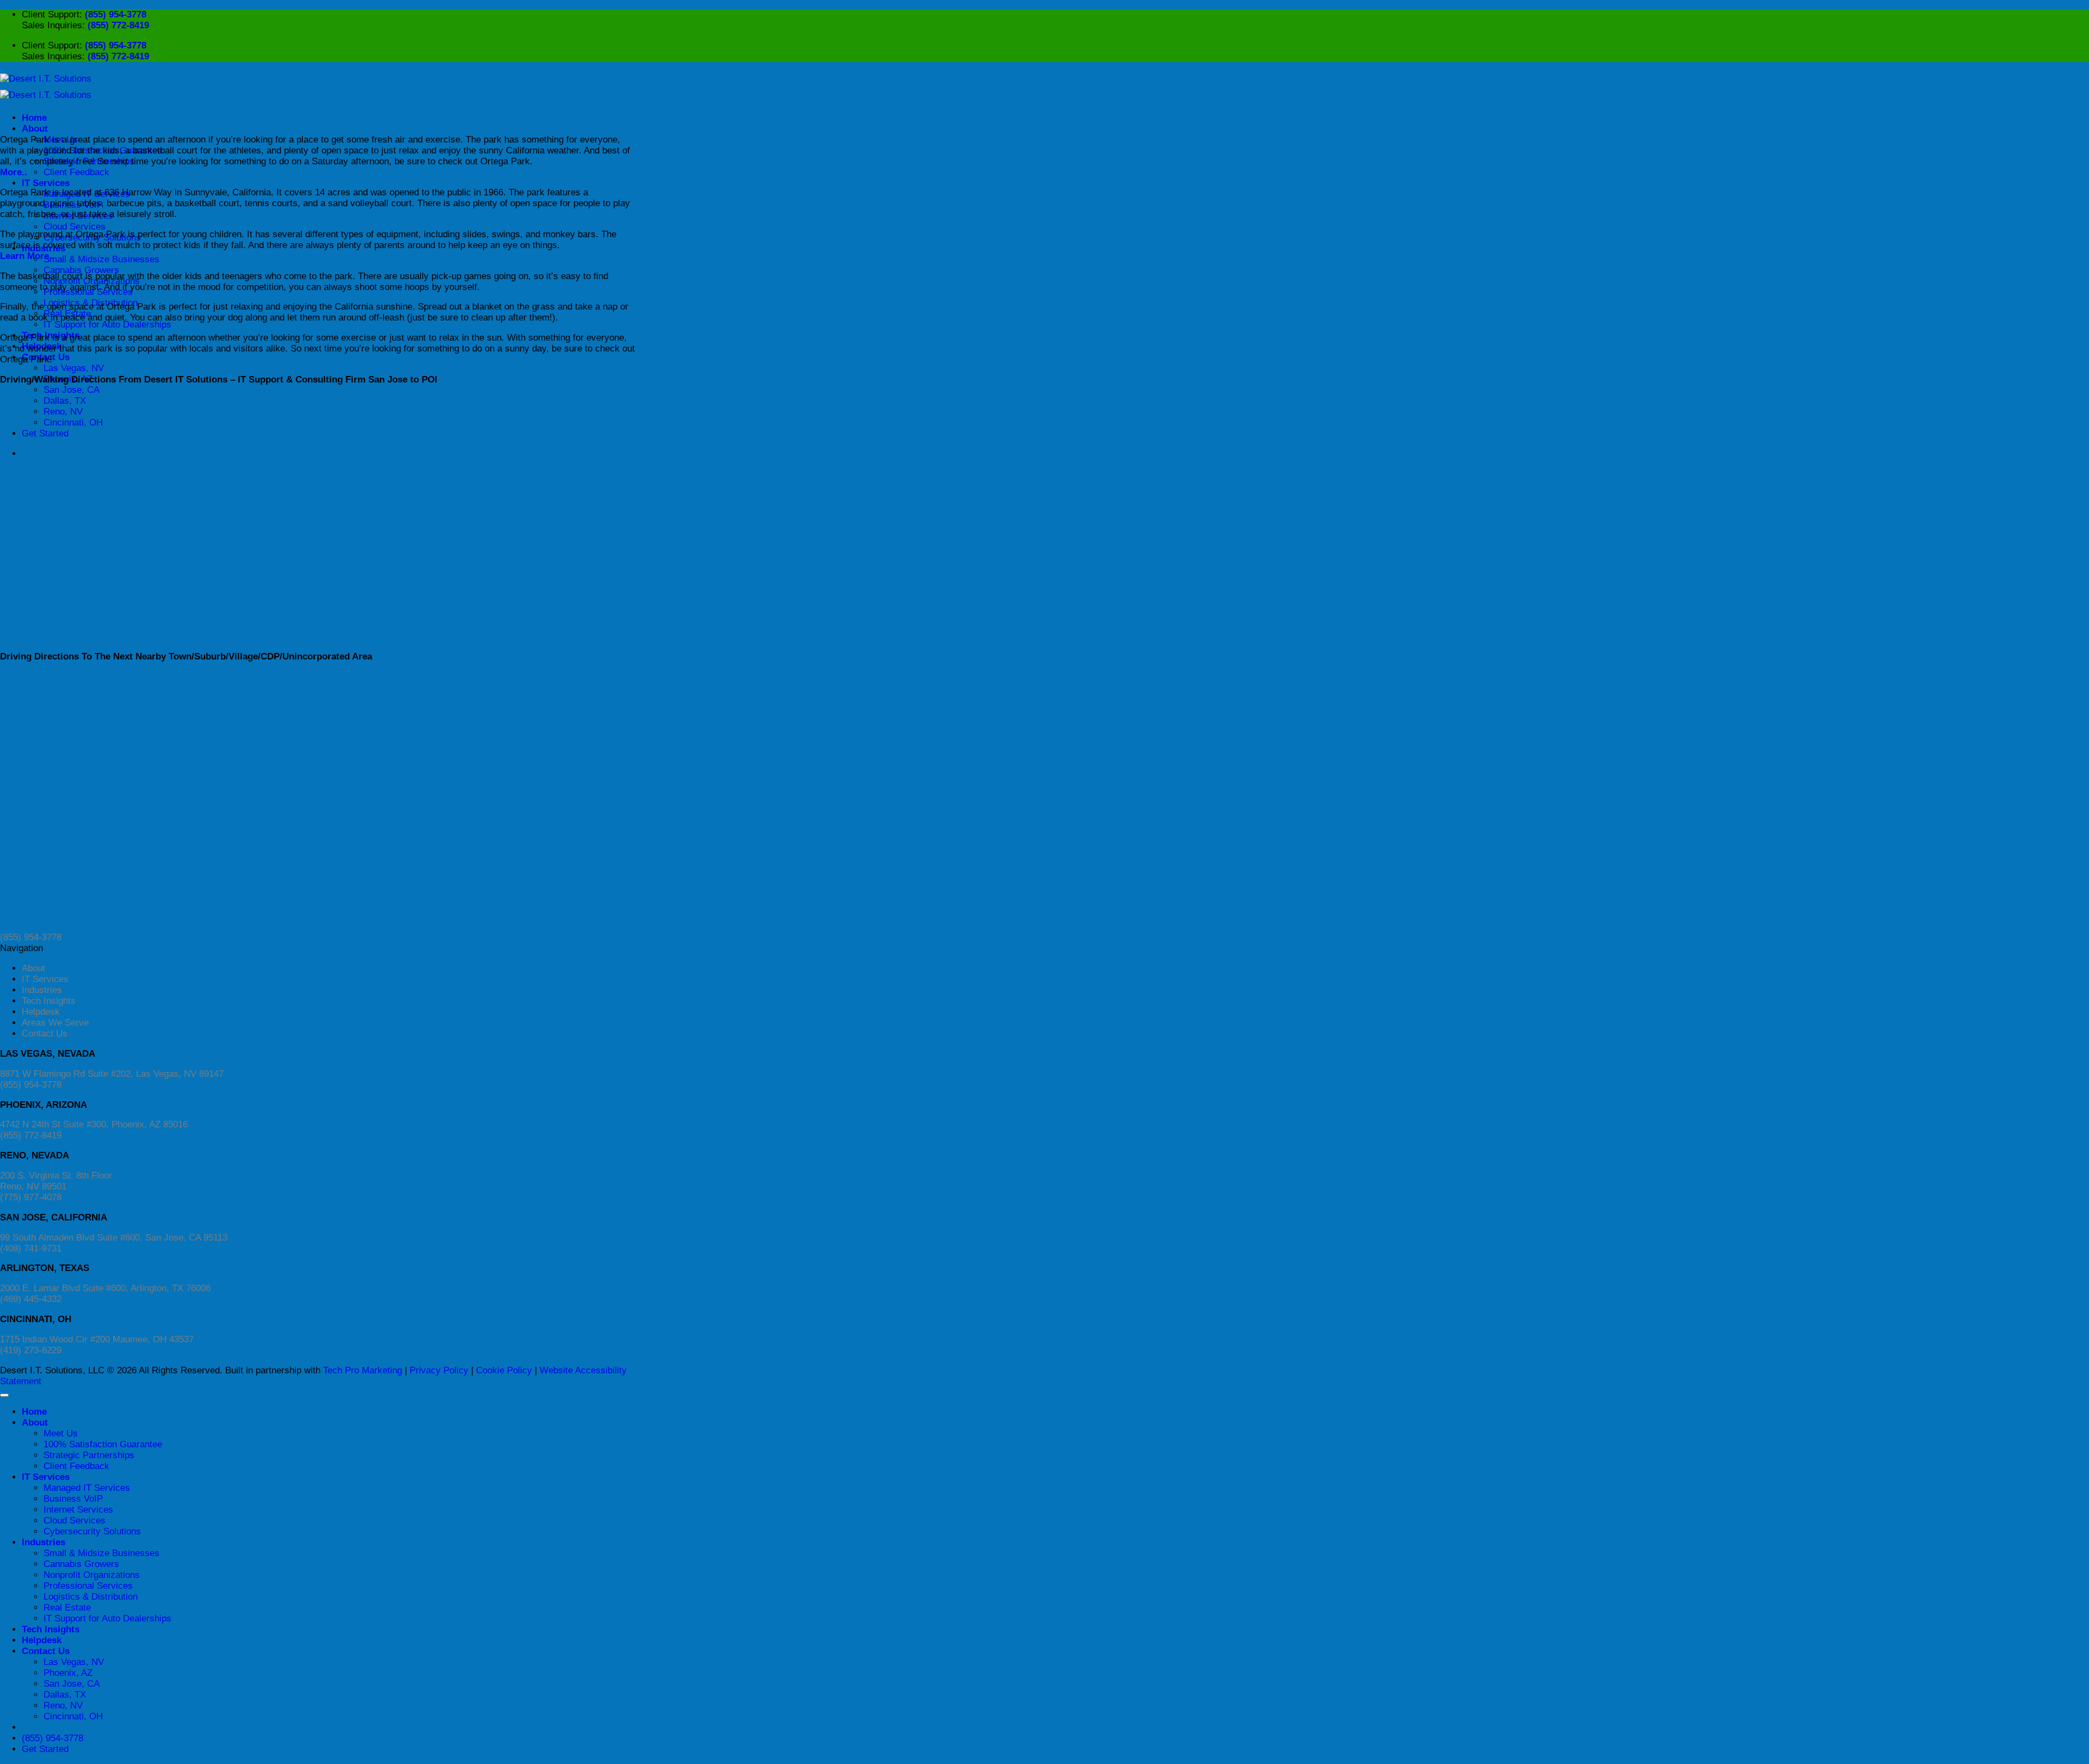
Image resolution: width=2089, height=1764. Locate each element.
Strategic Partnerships (89, 1455)
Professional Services (88, 1586)
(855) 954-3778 (116, 14)
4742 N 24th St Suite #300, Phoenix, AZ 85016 (94, 1124)
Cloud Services (75, 227)
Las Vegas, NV (74, 368)
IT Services (46, 183)
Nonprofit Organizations (92, 1575)
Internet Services (78, 1510)
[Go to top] (4, 1395)
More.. (14, 172)
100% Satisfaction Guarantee (103, 1444)
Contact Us (45, 1034)
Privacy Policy (439, 1370)
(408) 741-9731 (31, 1248)
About (35, 129)
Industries (42, 990)
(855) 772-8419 (118, 25)
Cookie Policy (504, 1370)
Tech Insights (49, 1001)
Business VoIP (73, 1499)
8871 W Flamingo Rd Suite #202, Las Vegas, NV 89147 (112, 1074)
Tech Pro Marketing (363, 1370)
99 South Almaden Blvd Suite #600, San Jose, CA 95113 (114, 1238)
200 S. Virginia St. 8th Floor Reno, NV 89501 (56, 1181)
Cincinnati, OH (73, 1716)
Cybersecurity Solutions (92, 1531)
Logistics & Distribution (91, 1597)
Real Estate (67, 1608)
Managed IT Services (87, 1488)
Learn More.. (27, 256)
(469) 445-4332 (31, 1299)
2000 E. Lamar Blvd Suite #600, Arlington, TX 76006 (105, 1288)
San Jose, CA (72, 390)
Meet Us (61, 1433)
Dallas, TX (65, 1695)
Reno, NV (63, 1706)
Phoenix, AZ (68, 1673)
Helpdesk (41, 1012)
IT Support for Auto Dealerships (107, 325)
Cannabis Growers (81, 270)
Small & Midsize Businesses (101, 259)
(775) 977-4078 (31, 1197)
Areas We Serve (55, 1023)
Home (34, 118)
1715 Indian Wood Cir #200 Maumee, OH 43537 (97, 1339)
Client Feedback (76, 172)
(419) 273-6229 (31, 1350)
